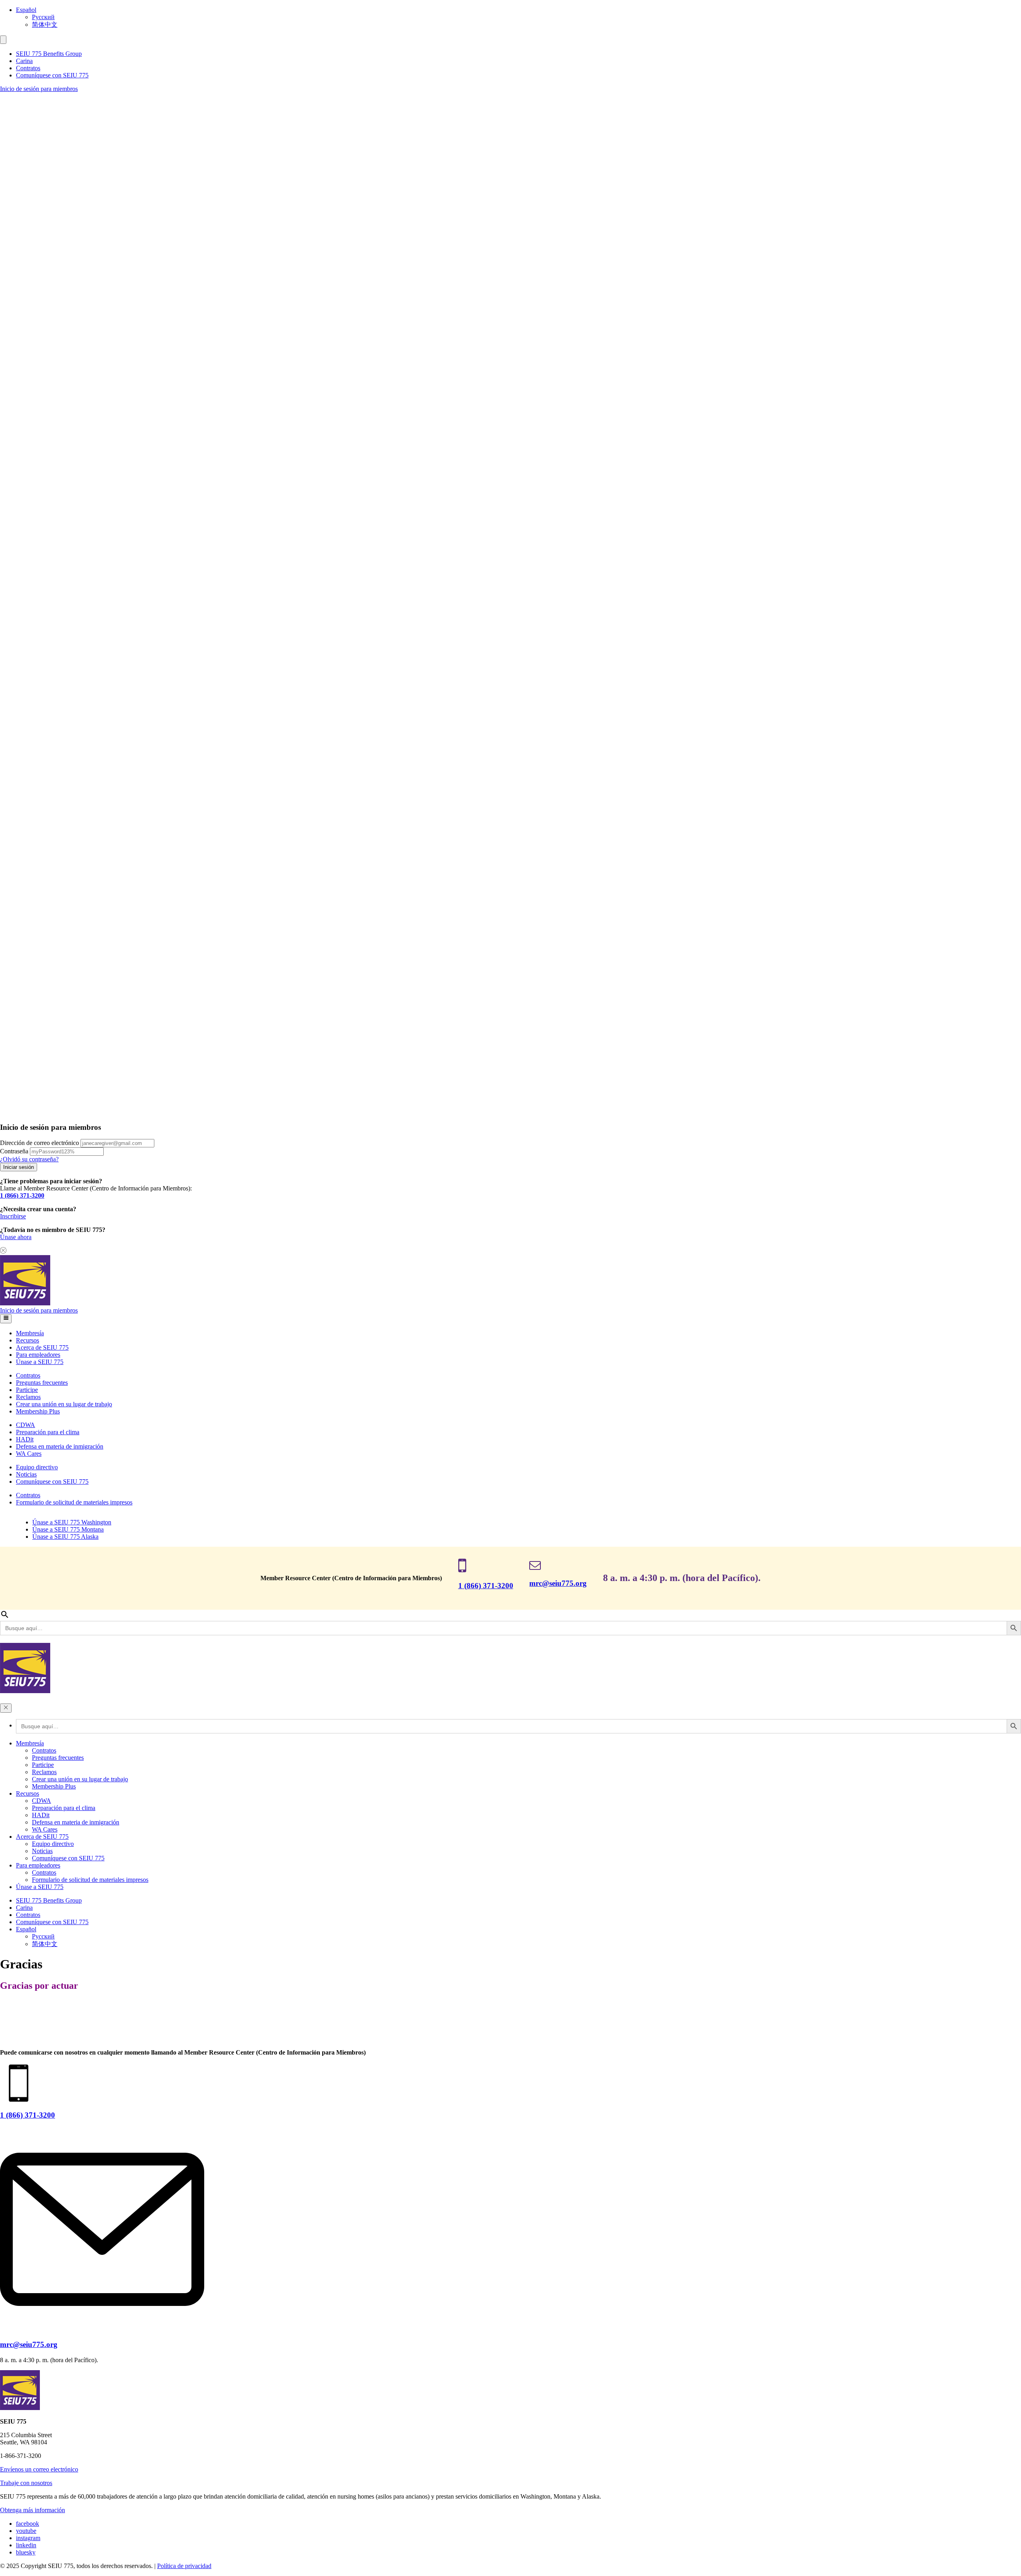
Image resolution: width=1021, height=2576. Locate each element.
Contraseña (14, 1151)
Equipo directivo (37, 1467)
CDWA (26, 1425)
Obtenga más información (33, 2510)
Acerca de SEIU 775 (42, 1347)
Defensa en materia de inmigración (60, 1446)
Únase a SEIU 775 (40, 1362)
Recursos (28, 1340)
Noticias (26, 1474)
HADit (25, 1439)
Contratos (28, 68)
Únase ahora (16, 1237)
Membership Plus (38, 1411)
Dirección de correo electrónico (39, 1143)
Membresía (30, 1333)
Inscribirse (13, 1216)
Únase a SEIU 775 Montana (68, 1529)
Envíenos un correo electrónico (39, 2469)
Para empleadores (38, 1355)
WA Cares (29, 1454)
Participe (27, 1390)
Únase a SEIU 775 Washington (72, 1522)
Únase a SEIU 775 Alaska (65, 1537)
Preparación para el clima (48, 1432)
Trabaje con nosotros (26, 2483)
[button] (3, 40)
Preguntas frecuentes (42, 1383)
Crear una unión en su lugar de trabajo (64, 1404)
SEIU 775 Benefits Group (49, 54)
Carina (24, 61)
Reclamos (28, 1397)
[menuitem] (518, 10)
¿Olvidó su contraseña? (29, 1159)
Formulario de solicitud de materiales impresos (74, 1502)
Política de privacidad (184, 2566)
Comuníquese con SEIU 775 (52, 75)
